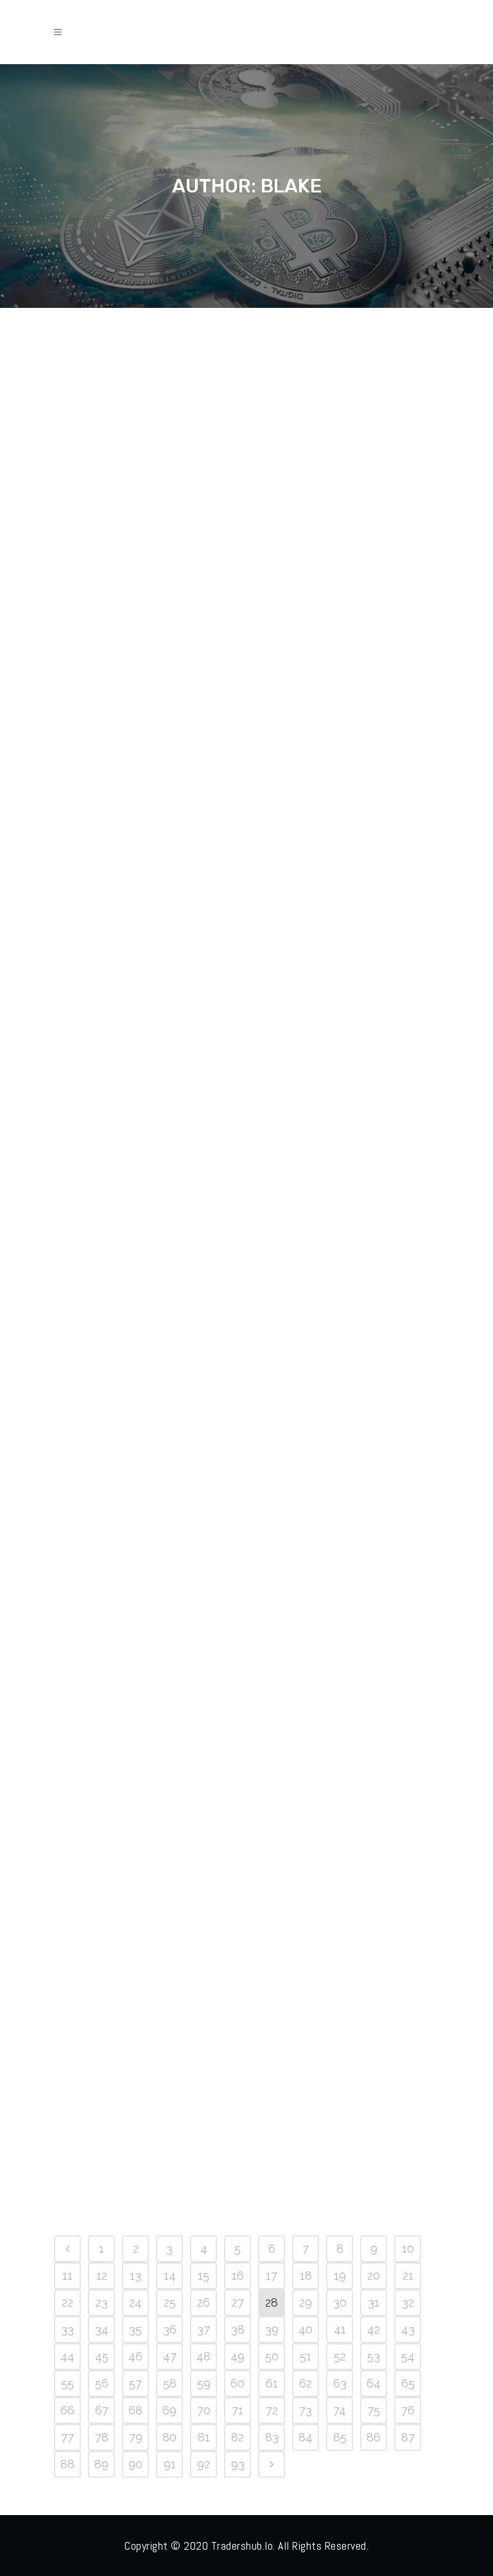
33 (67, 2329)
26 (203, 2302)
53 (374, 2356)
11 (67, 2275)
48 (203, 2356)
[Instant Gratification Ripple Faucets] (323, 1663)
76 (408, 2410)
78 (102, 2437)
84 (306, 2437)
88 (67, 2464)
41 (340, 2329)
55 (67, 2383)
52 (340, 2356)
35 (135, 2329)
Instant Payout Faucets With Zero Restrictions (307, 1379)
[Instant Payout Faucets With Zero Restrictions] (323, 1249)
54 (408, 2356)
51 (306, 2356)
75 (374, 2410)
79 (136, 2437)
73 (306, 2410)
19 (340, 2275)
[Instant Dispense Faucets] (323, 462)
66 (67, 2410)
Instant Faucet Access (141, 965)
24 (135, 2302)
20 (374, 2275)
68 (135, 2410)
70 (204, 2410)
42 (374, 2329)
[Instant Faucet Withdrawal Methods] (323, 855)
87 (408, 2437)
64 (374, 2383)
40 (306, 2329)
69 (169, 2410)
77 (67, 2437)
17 (272, 2275)
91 (170, 2464)
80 (169, 2437)
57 (135, 2383)
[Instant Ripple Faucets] (143, 1249)
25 (170, 2302)
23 (102, 2302)
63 (340, 2383)
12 (102, 2275)
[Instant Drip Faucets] (143, 462)
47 (170, 2356)
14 (170, 2275)
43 (408, 2329)
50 (272, 2356)
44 (67, 2356)
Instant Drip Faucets (136, 572)
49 (238, 2356)
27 (238, 2302)
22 (67, 2302)
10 (408, 2249)
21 (408, 2275)
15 (203, 2275)
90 (135, 2464)
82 (238, 2437)
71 (238, 2410)
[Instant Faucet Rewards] (143, 1663)
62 (306, 2383)
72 (272, 2410)
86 (374, 2437)
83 (272, 2437)
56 (102, 2383)
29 (306, 2302)
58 (170, 2383)
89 (101, 2464)
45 (102, 2356)
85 (340, 2437)
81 (204, 2437)
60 (238, 2383)
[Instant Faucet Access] (143, 855)
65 (408, 2383)
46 (135, 2356)
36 (170, 2329)
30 (340, 2302)
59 (204, 2383)
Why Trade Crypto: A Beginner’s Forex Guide (133, 2025)
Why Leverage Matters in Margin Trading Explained (319, 2025)
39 (272, 2329)
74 (340, 2410)
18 (306, 2275)
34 (102, 2329)
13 (135, 2275)
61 (272, 2383)
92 (203, 2464)
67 (102, 2410)
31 (374, 2302)
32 (408, 2302)
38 (238, 2329)
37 (203, 2329)
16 (238, 2275)
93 (238, 2464)
